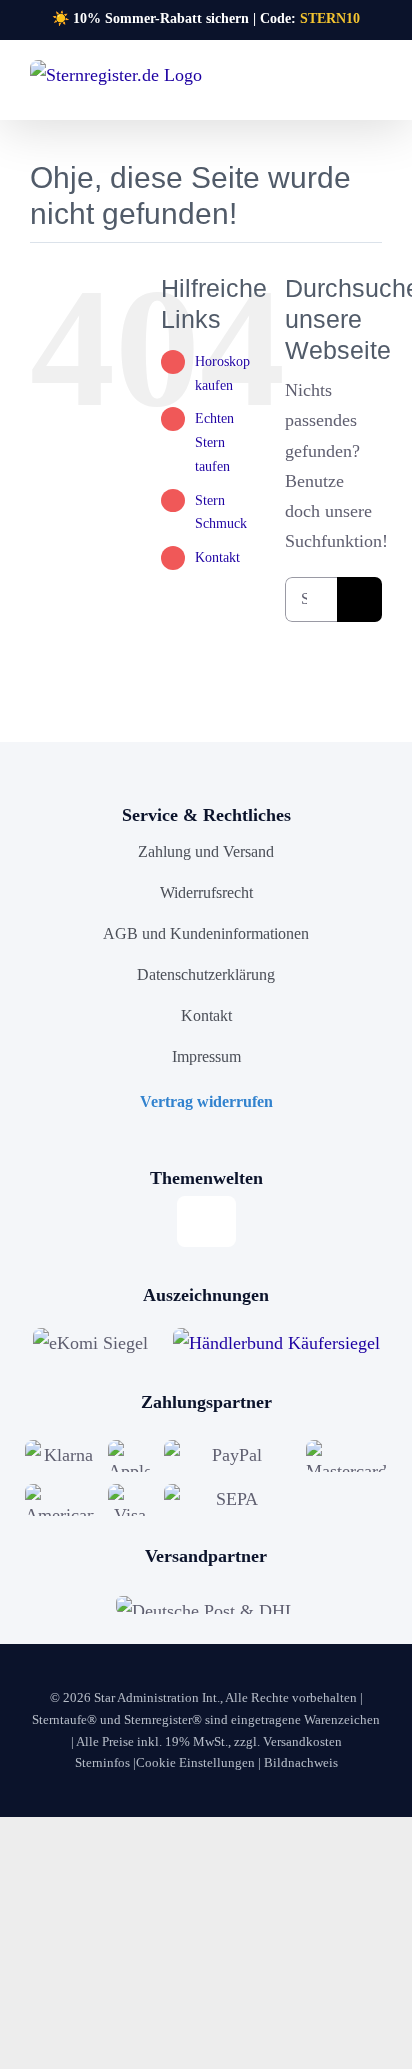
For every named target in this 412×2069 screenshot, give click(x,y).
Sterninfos (102, 1762)
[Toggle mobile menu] (374, 85)
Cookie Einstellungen (195, 1762)
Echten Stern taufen (214, 442)
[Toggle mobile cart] (338, 85)
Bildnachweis (301, 1762)
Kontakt (217, 557)
